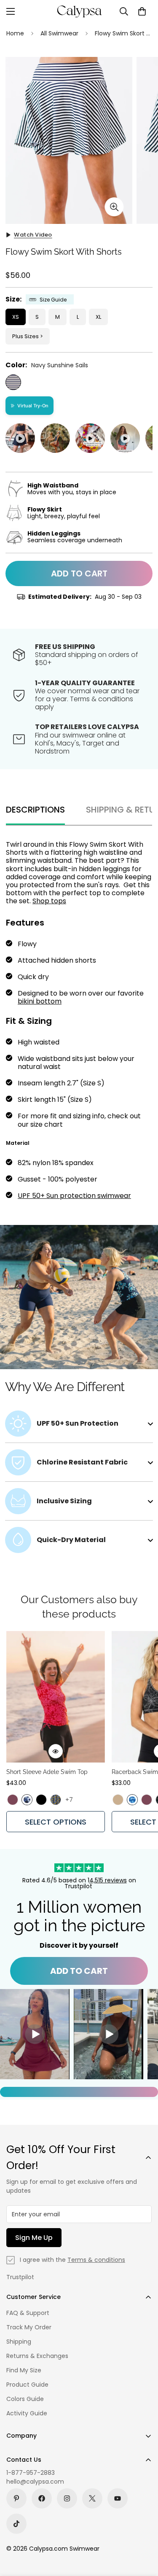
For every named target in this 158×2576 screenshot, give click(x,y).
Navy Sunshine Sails (13, 382)
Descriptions (35, 810)
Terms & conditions (96, 2260)
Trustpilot (20, 2277)
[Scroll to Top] (143, 2531)
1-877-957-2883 (31, 2473)
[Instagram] (67, 2498)
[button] (142, 11)
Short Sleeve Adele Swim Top (47, 1772)
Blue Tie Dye (132, 1800)
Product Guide (27, 2385)
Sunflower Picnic (56, 1800)
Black (41, 1800)
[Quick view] (56, 1751)
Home (15, 33)
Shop (42, 901)
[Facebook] (42, 2498)
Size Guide (53, 300)
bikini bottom (40, 1001)
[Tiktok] (16, 2524)
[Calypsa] (79, 11)
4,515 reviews (108, 1880)
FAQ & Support (28, 2313)
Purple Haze (13, 1800)
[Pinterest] (16, 2498)
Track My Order (29, 2327)
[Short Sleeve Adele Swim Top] (56, 1697)
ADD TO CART (79, 1971)
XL (98, 317)
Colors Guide (25, 2399)
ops (60, 901)
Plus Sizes (25, 336)
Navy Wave (27, 1800)
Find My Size (24, 2370)
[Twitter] (92, 2498)
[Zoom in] (114, 207)
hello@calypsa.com (35, 2482)
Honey (118, 1800)
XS (16, 317)
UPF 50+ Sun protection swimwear (74, 1196)
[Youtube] (118, 2498)
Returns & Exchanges (37, 2356)
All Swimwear (59, 33)
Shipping (19, 2342)
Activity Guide (27, 2413)
